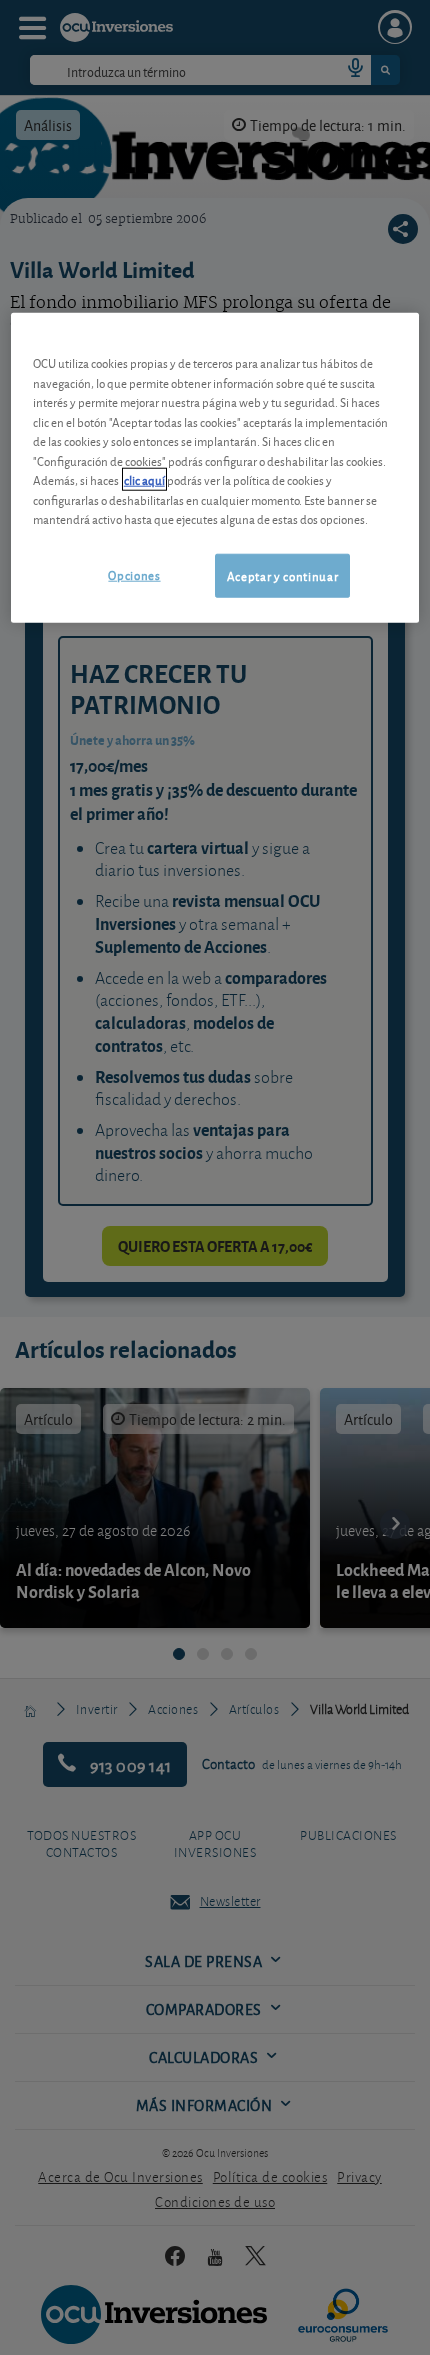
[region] (215, 468)
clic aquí (144, 479)
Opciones (134, 574)
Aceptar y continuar (282, 575)
